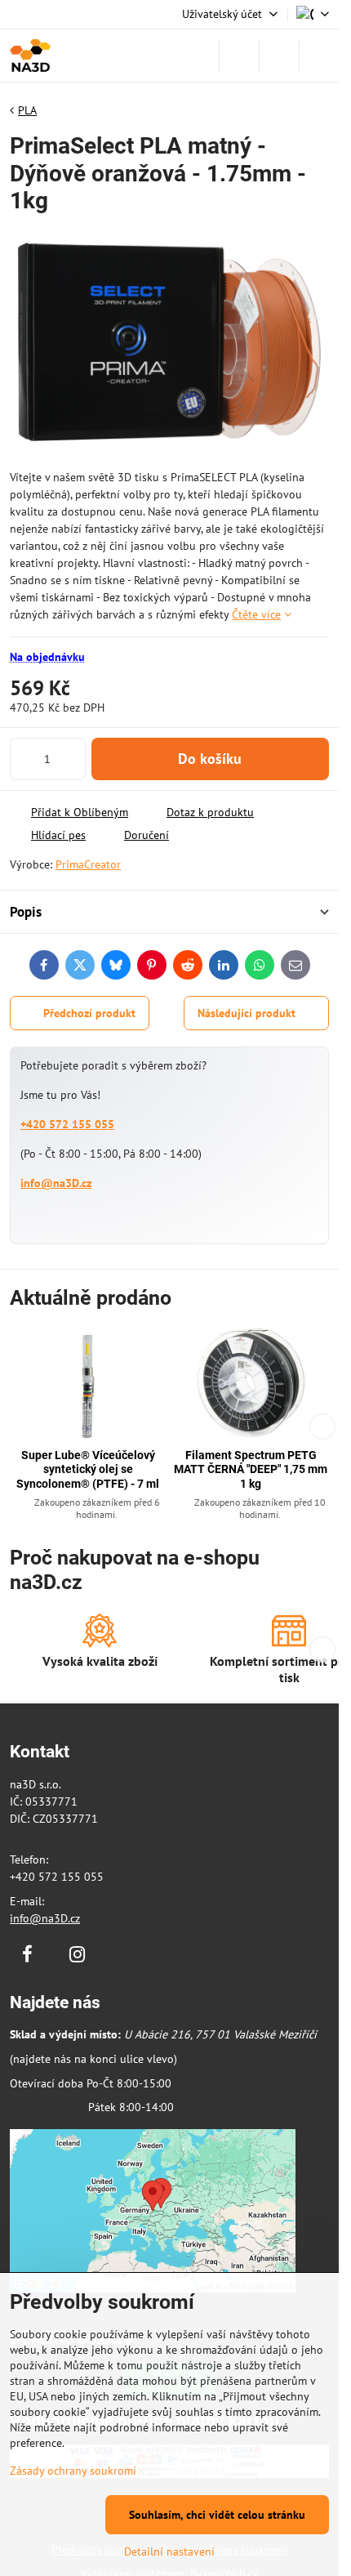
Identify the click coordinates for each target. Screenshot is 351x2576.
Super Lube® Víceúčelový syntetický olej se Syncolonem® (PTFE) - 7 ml (88, 1469)
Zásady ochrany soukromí (73, 2471)
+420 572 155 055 (67, 1124)
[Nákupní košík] (279, 56)
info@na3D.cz (56, 1183)
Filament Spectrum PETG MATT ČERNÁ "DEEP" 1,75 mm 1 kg (251, 1469)
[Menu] (319, 56)
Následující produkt (247, 1013)
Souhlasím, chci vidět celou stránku (217, 2515)
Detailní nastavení (169, 2551)
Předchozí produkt (89, 1013)
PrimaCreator (88, 864)
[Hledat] (239, 56)
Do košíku (210, 759)
